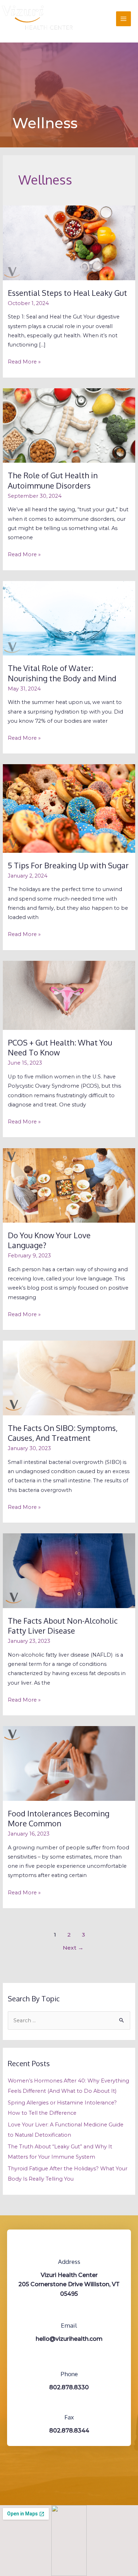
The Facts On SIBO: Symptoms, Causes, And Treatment (63, 1433)
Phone (69, 2374)
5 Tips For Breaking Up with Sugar (68, 865)
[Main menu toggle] (123, 19)
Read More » (24, 361)
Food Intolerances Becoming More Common (59, 1818)
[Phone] (69, 2360)
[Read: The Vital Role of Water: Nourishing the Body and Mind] (69, 618)
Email (69, 2325)
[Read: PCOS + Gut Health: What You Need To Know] (69, 995)
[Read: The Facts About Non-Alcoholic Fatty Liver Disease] (69, 1570)
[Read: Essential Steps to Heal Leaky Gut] (69, 243)
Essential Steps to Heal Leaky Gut (67, 293)
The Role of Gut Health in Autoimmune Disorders (53, 480)
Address (69, 2262)
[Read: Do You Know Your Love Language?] (69, 1185)
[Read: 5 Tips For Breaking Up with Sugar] (69, 808)
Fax (69, 2417)
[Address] (69, 2248)
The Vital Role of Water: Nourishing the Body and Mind (62, 673)
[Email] (69, 2311)
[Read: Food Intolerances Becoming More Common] (69, 1763)
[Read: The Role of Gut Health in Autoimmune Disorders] (69, 425)
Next (73, 1948)
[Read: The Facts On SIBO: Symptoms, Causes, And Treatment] (69, 1378)
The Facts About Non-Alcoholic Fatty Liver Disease (63, 1626)
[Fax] (69, 2403)
